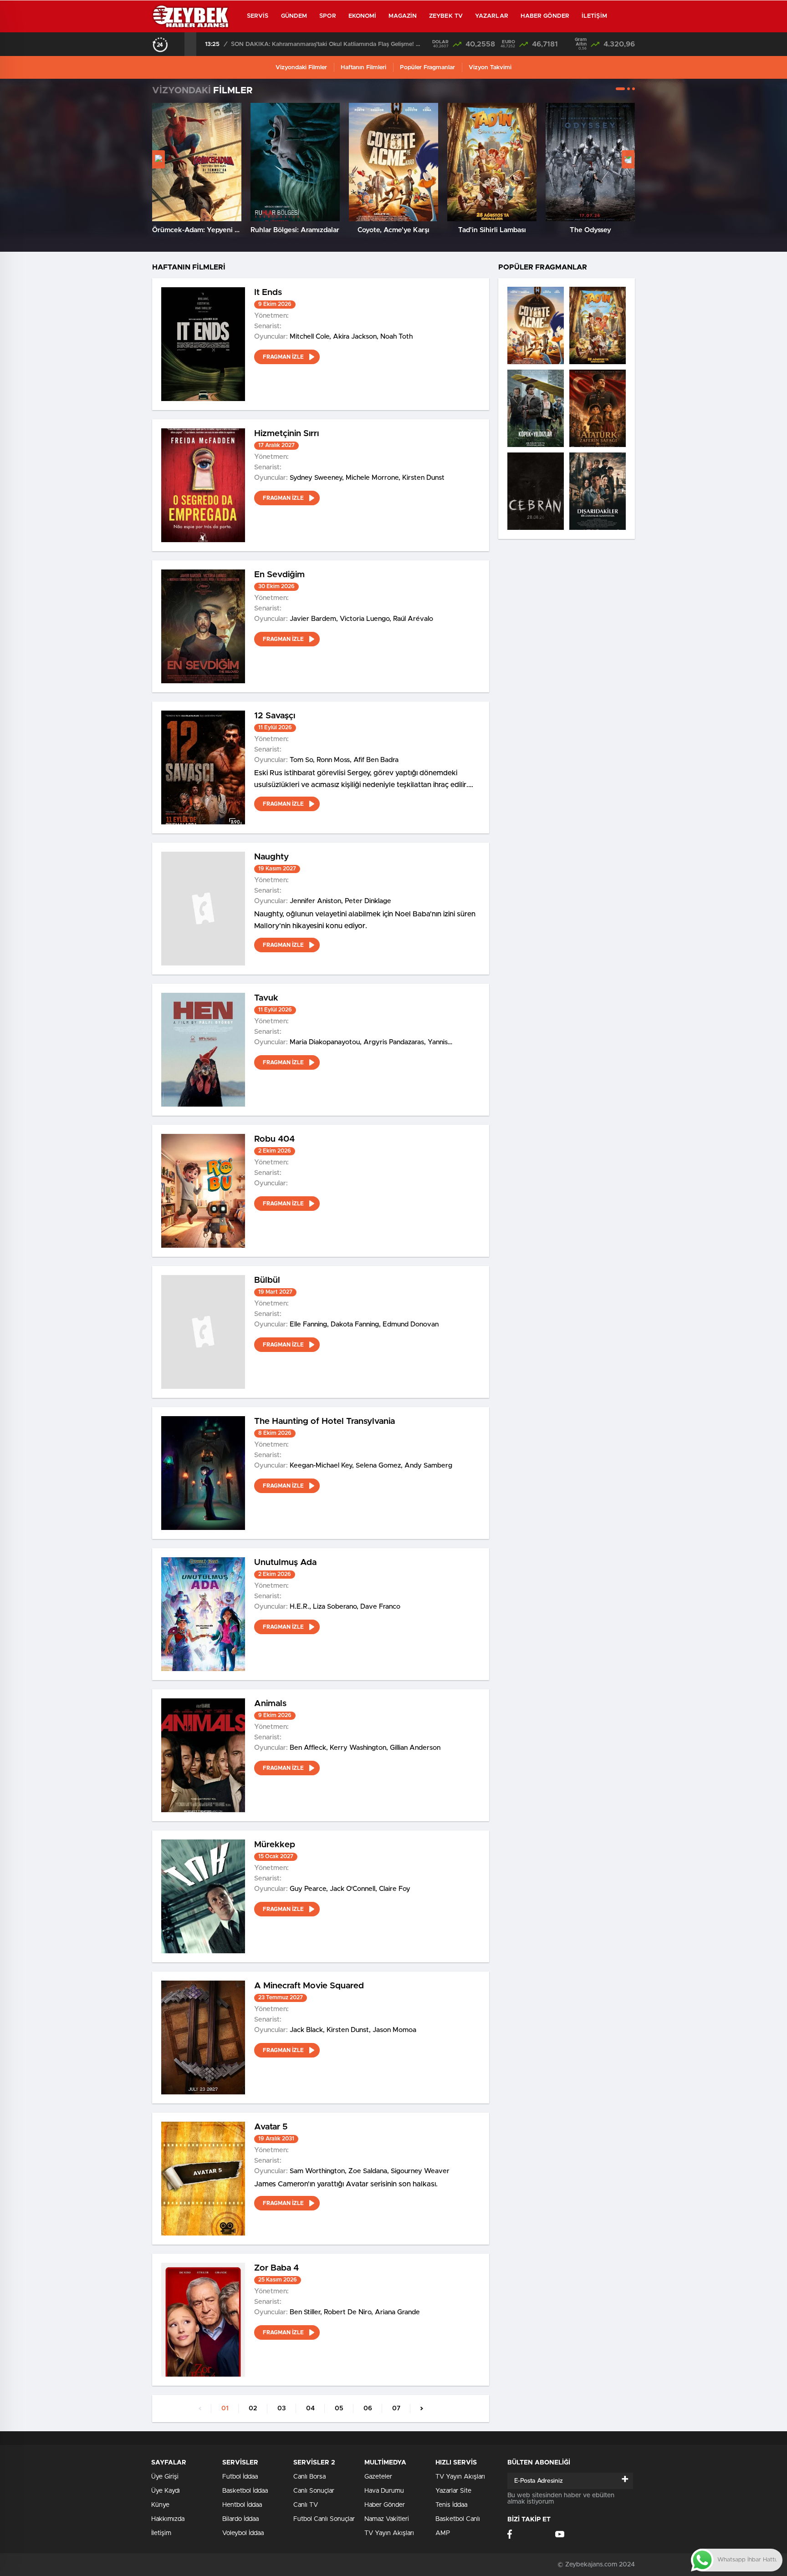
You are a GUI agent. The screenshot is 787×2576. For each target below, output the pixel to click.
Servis (258, 16)
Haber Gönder (545, 16)
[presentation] (179, 44)
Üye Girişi (165, 2477)
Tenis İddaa (451, 2505)
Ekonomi (363, 16)
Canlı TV (306, 2505)
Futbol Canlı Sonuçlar (324, 2519)
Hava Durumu (384, 2491)
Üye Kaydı (166, 2491)
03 (282, 2408)
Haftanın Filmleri (363, 68)
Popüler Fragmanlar (427, 68)
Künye (160, 2505)
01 (225, 2408)
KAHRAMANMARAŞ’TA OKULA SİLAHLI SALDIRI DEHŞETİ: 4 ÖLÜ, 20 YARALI (327, 44)
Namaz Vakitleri (387, 2519)
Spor (327, 16)
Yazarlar (492, 16)
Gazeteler (378, 2477)
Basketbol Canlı (458, 2519)
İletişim (594, 16)
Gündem (294, 16)
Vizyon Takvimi (490, 68)
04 (310, 2408)
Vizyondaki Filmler (301, 68)
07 (396, 2408)
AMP (443, 2533)
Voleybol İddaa (243, 2533)
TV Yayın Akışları (389, 2533)
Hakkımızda (168, 2519)
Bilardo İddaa (240, 2519)
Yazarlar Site (453, 2491)
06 (368, 2408)
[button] (620, 89)
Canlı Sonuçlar (314, 2491)
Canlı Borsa (309, 2477)
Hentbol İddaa (242, 2505)
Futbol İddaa (240, 2477)
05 (339, 2408)
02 (253, 2408)
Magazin (403, 16)
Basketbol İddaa (245, 2491)
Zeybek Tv (446, 16)
